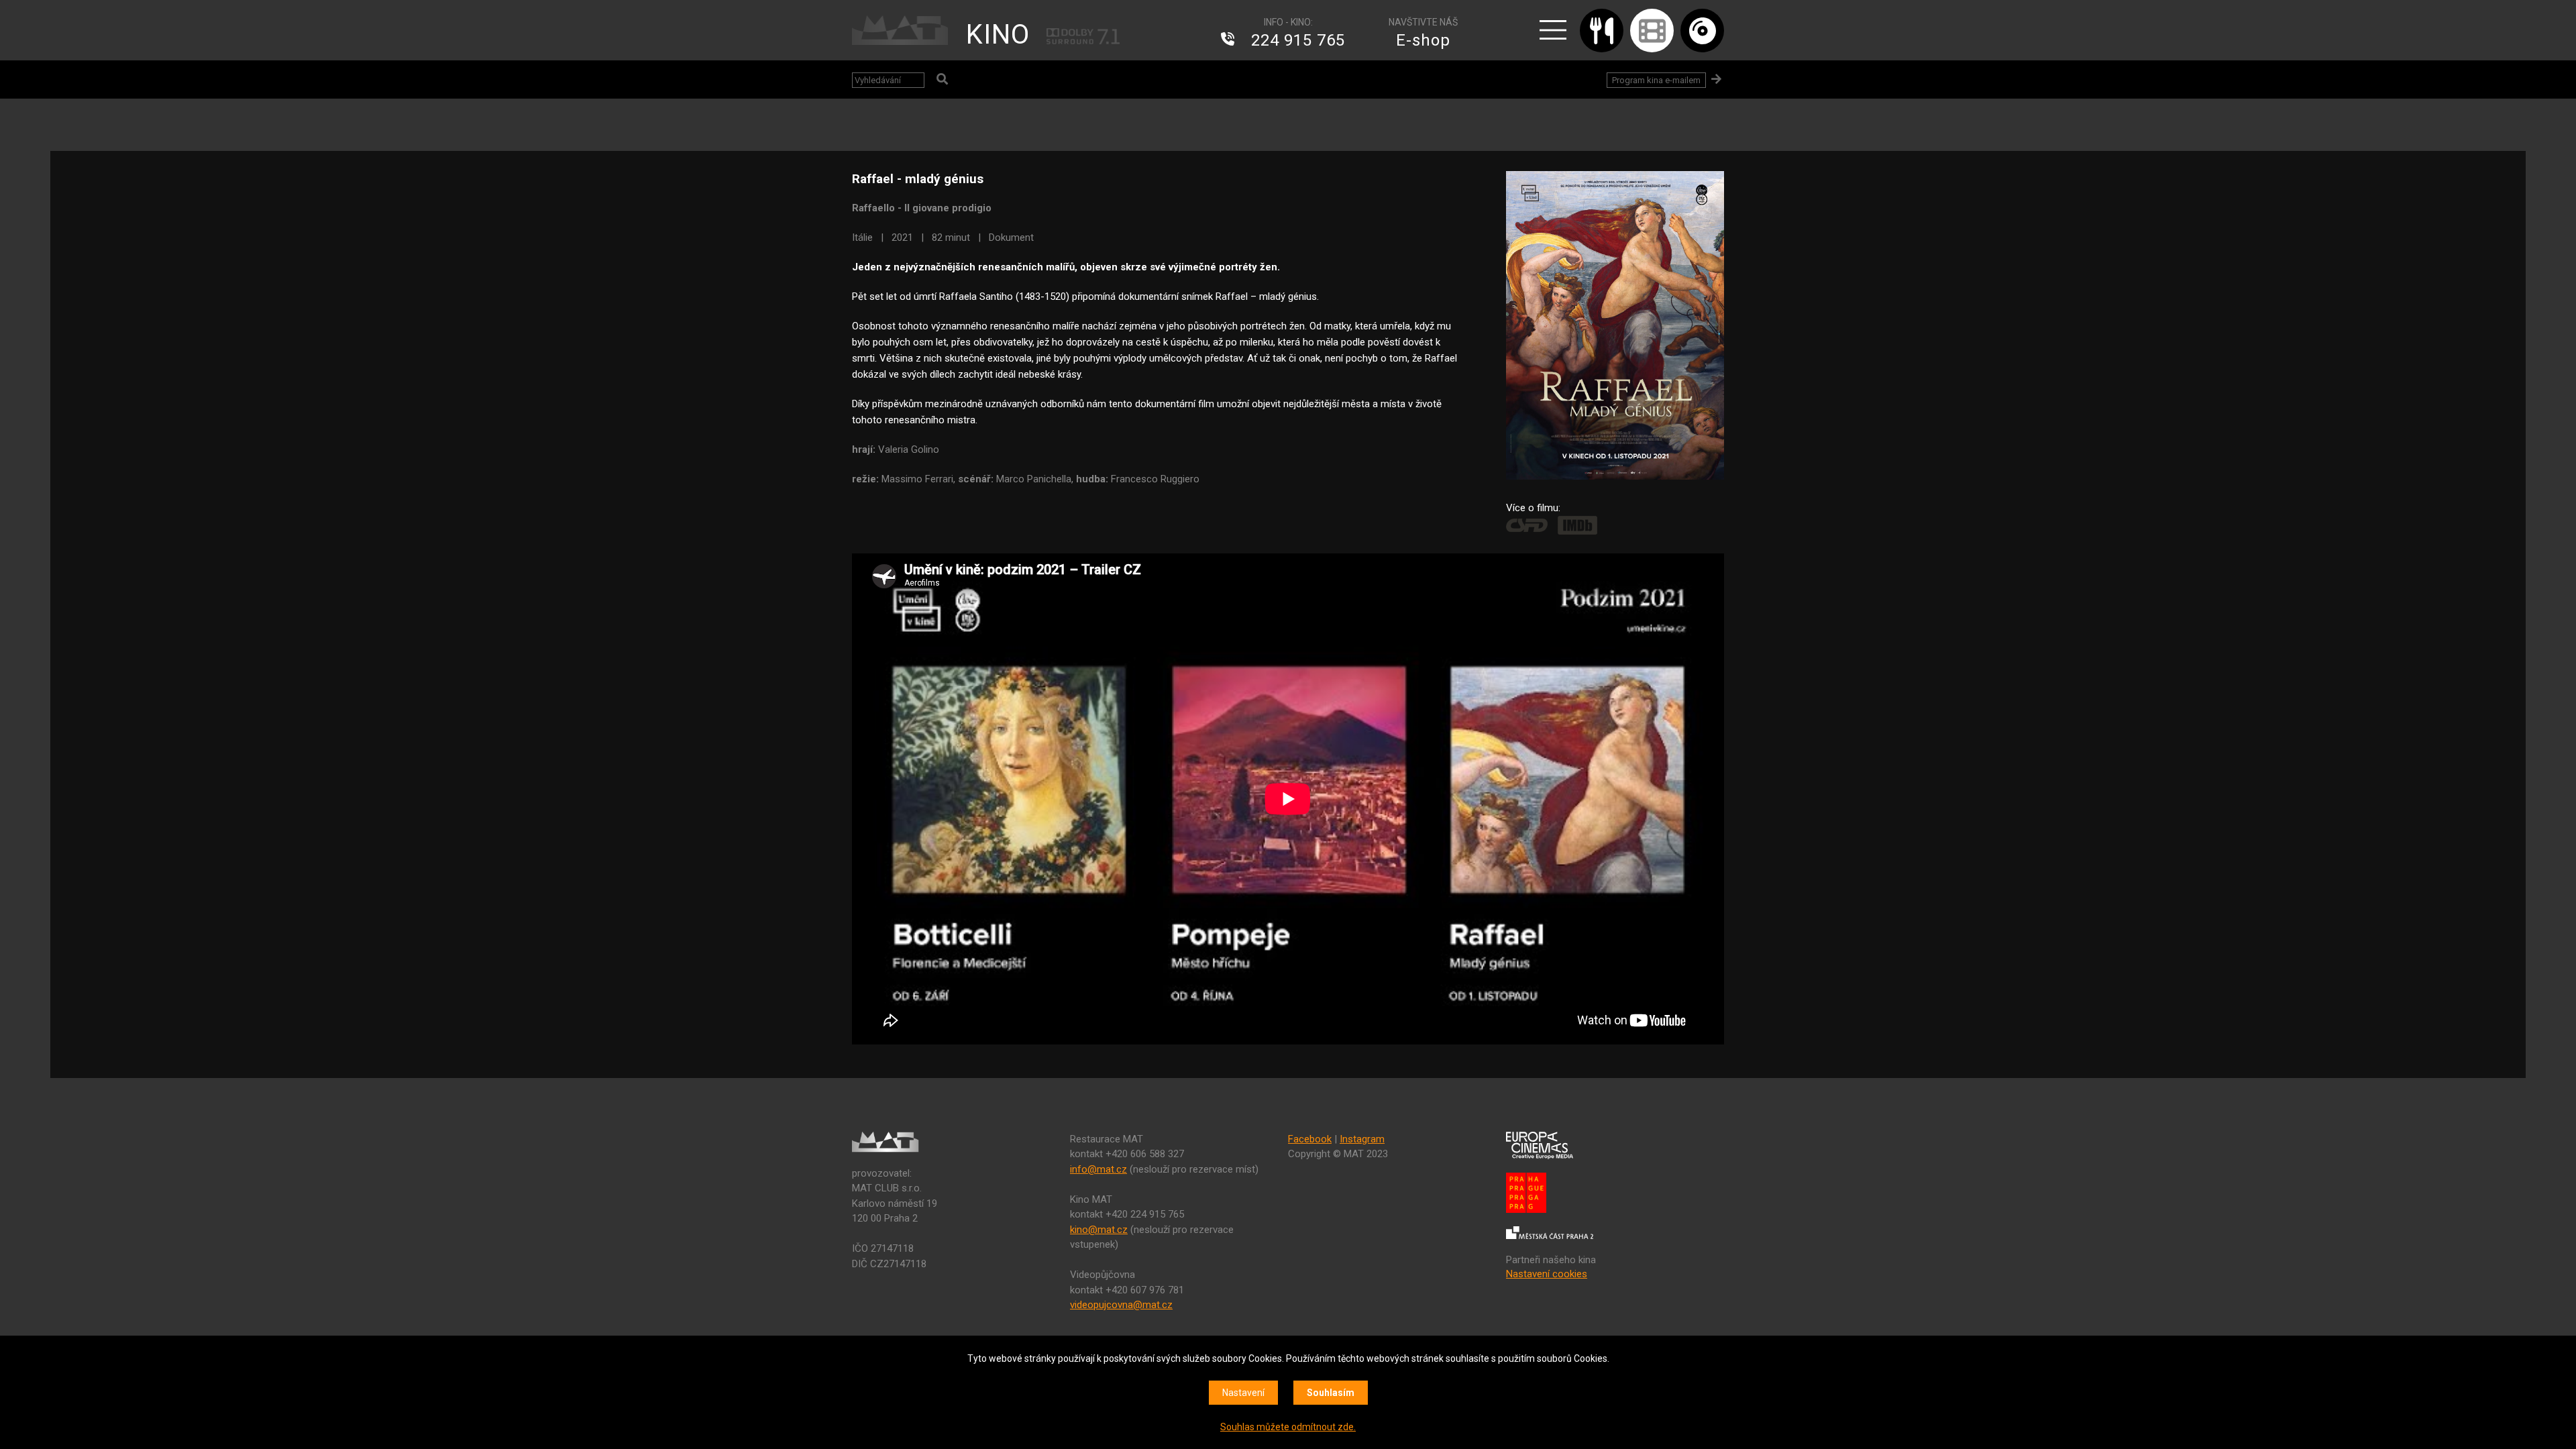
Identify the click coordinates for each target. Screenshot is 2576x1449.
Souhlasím (1331, 1393)
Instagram (1362, 1139)
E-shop (1423, 40)
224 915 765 (1298, 40)
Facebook (1310, 1139)
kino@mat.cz (1099, 1230)
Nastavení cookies (1547, 1274)
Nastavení (1243, 1393)
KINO (998, 35)
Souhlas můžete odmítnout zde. (1288, 1427)
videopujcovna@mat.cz (1121, 1305)
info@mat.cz (1098, 1169)
